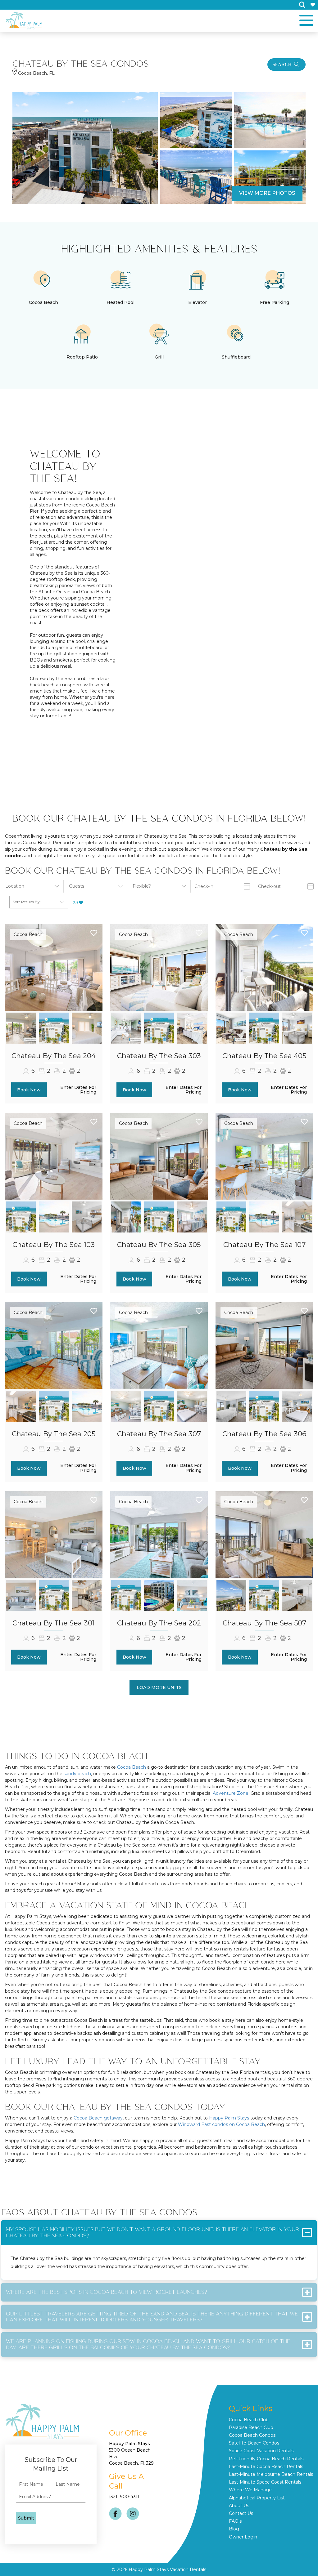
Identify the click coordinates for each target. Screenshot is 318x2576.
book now (29, 1090)
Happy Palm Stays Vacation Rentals (167, 2569)
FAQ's (235, 2521)
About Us (239, 2506)
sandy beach (77, 1774)
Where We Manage (250, 2490)
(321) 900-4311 (124, 2497)
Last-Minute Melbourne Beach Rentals (271, 2474)
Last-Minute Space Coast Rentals (265, 2482)
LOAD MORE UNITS (159, 1687)
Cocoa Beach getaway (98, 2118)
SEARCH (282, 64)
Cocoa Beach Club (249, 2420)
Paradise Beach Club (251, 2427)
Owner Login (243, 2537)
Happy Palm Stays (229, 2118)
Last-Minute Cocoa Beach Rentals (266, 2467)
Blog (234, 2529)
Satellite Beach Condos (254, 2443)
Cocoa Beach (28, 934)
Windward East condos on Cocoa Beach (221, 2124)
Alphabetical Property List (257, 2498)
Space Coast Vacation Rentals (261, 2451)
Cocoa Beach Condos (252, 2435)
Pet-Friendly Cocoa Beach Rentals (266, 2459)
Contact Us (241, 2513)
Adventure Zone (231, 1793)
